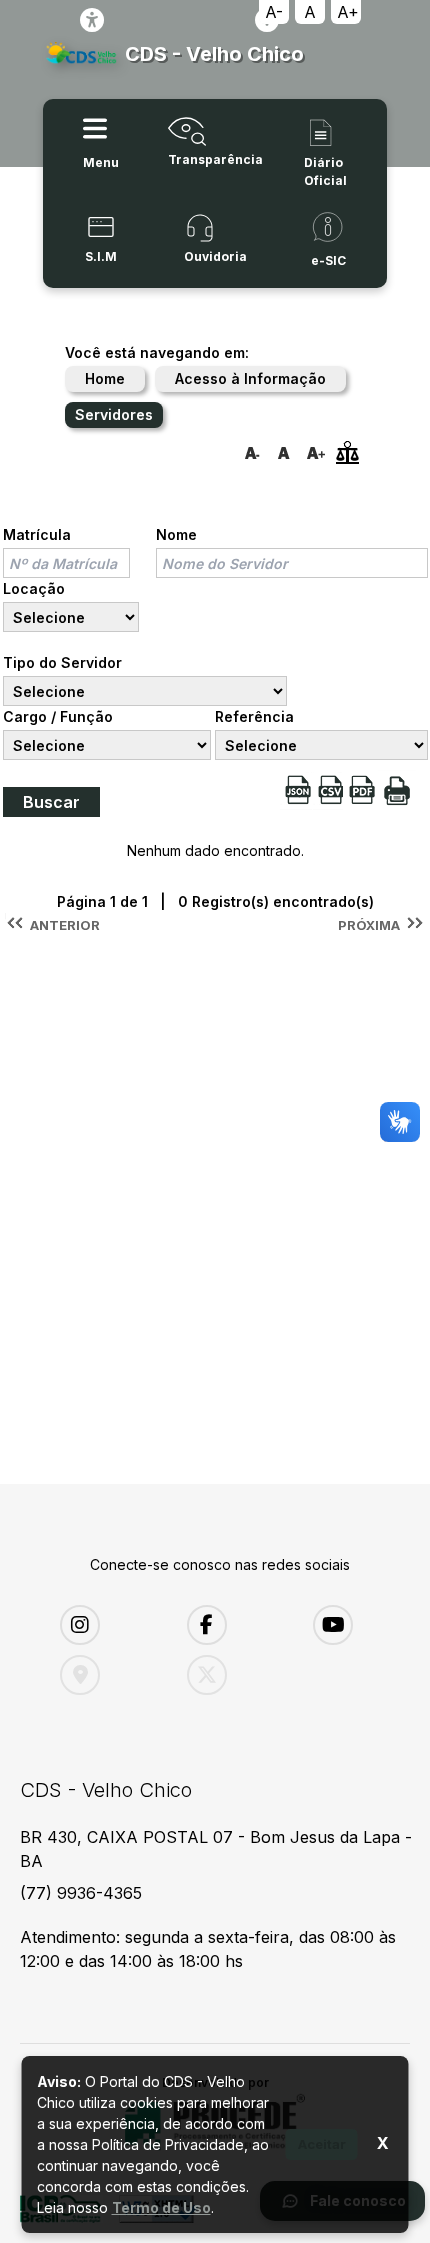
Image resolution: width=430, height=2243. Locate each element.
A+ (348, 12)
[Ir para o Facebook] (235, 1625)
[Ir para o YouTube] (361, 1625)
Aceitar (322, 2144)
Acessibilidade (92, 20)
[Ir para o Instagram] (108, 1625)
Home (105, 378)
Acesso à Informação (250, 378)
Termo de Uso (161, 2207)
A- (274, 12)
